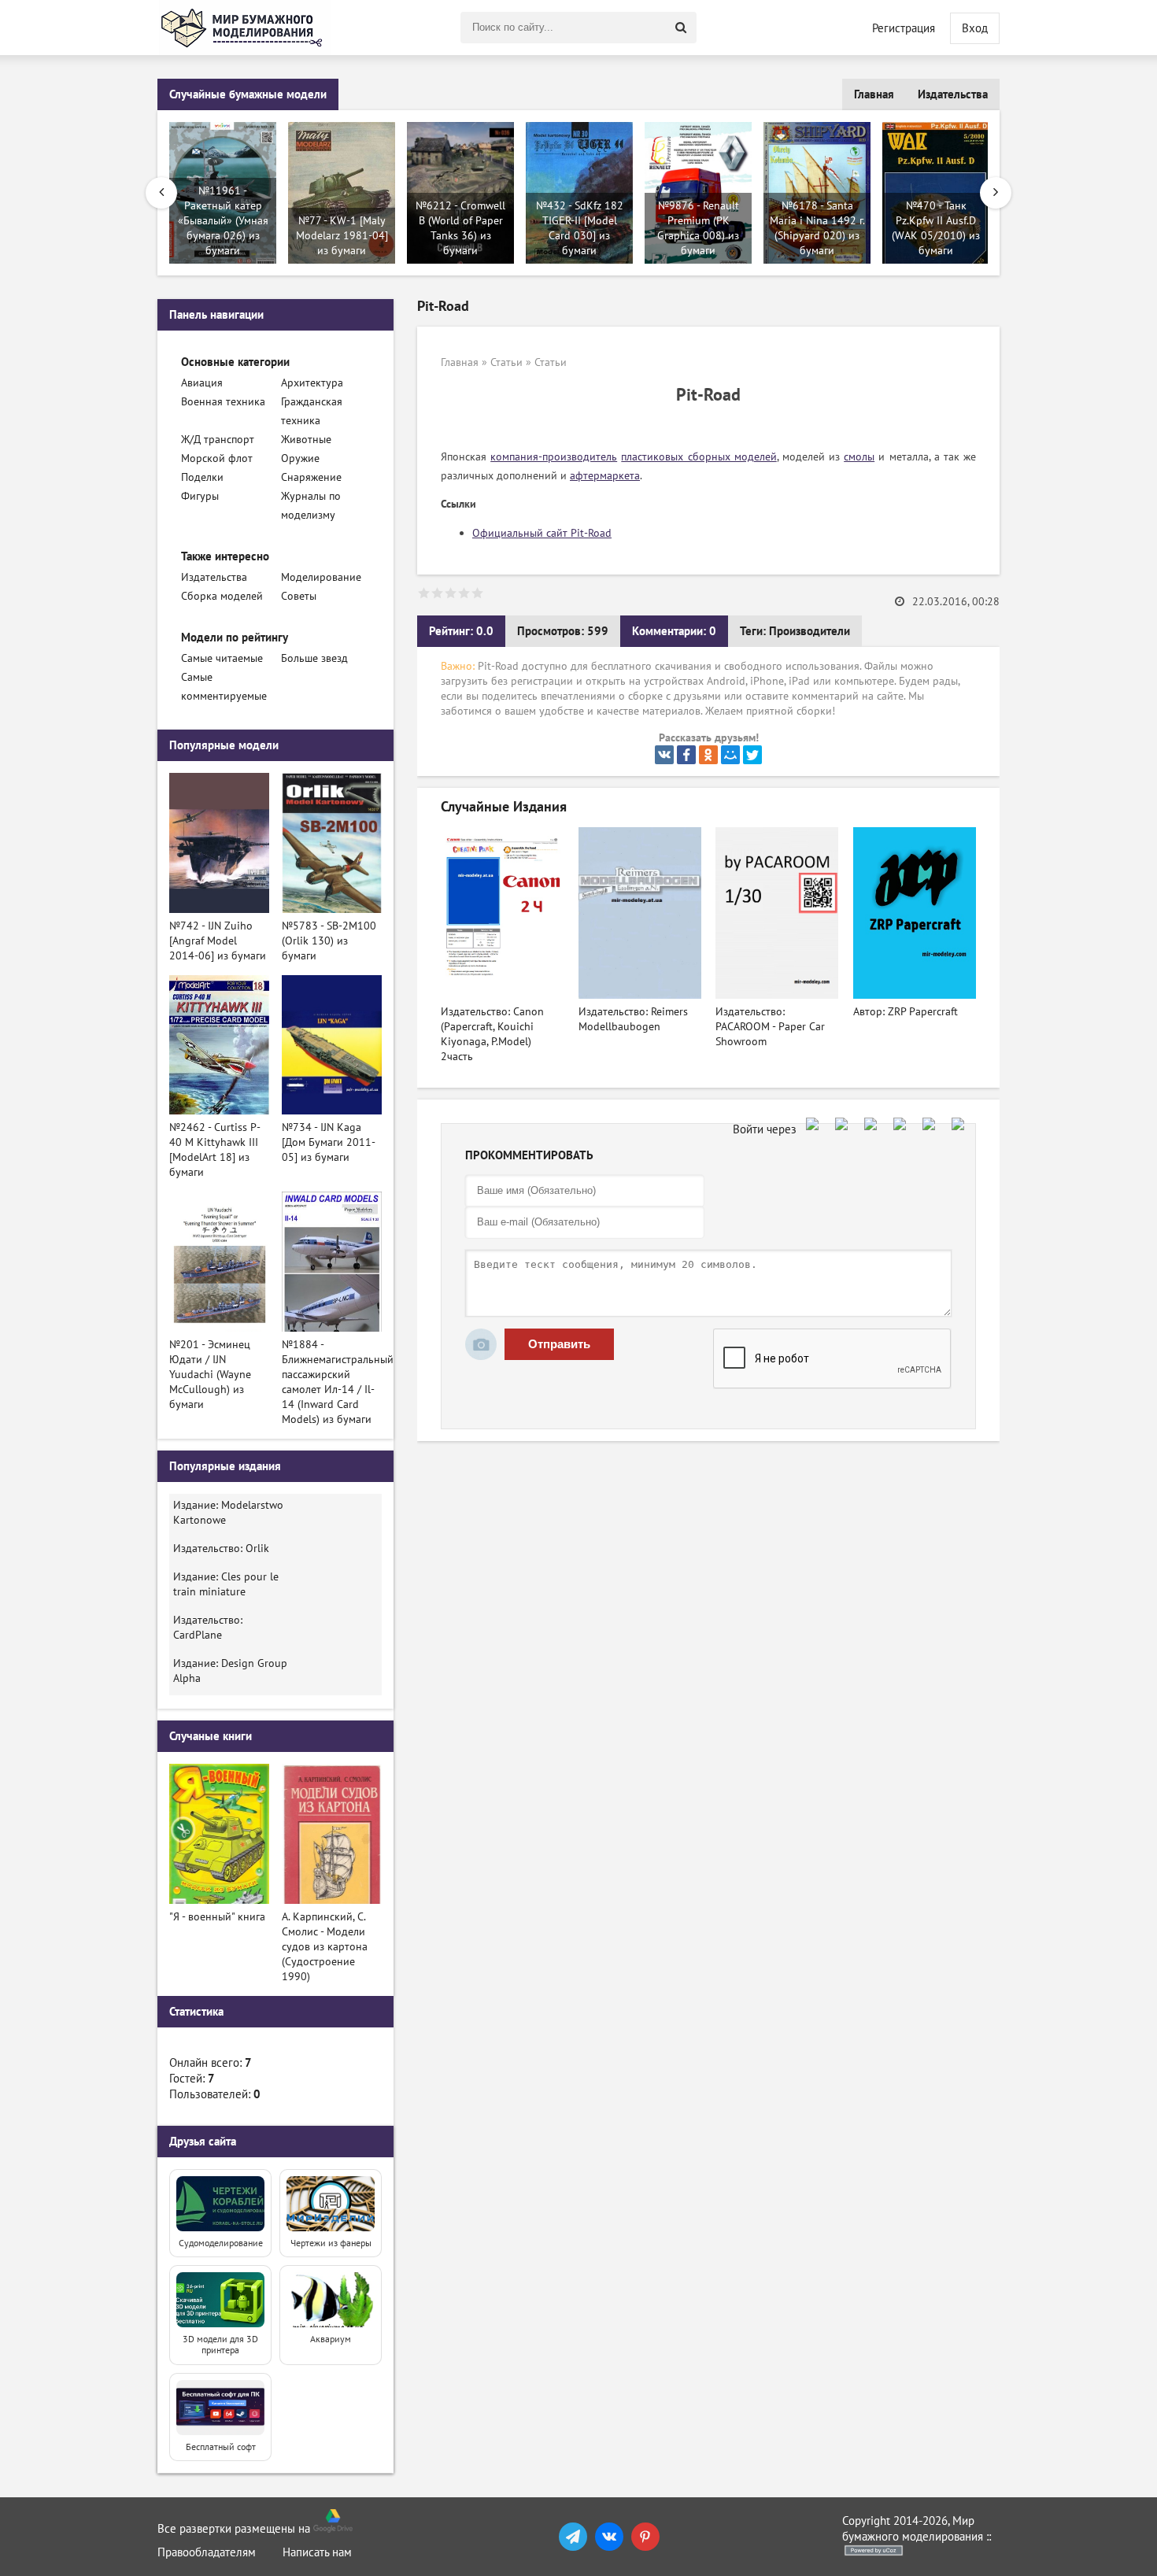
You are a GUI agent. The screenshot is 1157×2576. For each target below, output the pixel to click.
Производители (810, 631)
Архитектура (312, 383)
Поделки (202, 477)
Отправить (559, 1344)
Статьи (506, 362)
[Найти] (681, 28)
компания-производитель (554, 457)
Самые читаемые (222, 658)
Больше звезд (314, 658)
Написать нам (317, 2552)
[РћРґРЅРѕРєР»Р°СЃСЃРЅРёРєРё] (708, 755)
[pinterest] (645, 2537)
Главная (874, 94)
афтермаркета (605, 476)
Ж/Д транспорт (218, 440)
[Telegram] (573, 2537)
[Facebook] (686, 755)
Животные (306, 440)
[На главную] (244, 28)
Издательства (953, 94)
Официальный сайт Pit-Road (542, 533)
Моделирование (321, 577)
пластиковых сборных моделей (699, 457)
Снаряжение (311, 477)
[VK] (609, 2537)
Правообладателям (207, 2552)
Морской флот (217, 458)
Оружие (300, 458)
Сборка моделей (222, 596)
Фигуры (200, 496)
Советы (299, 596)
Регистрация (904, 28)
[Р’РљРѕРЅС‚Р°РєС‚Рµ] (664, 755)
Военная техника (223, 402)
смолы (859, 457)
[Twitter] (752, 755)
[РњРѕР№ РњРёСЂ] (730, 755)
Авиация (202, 383)
